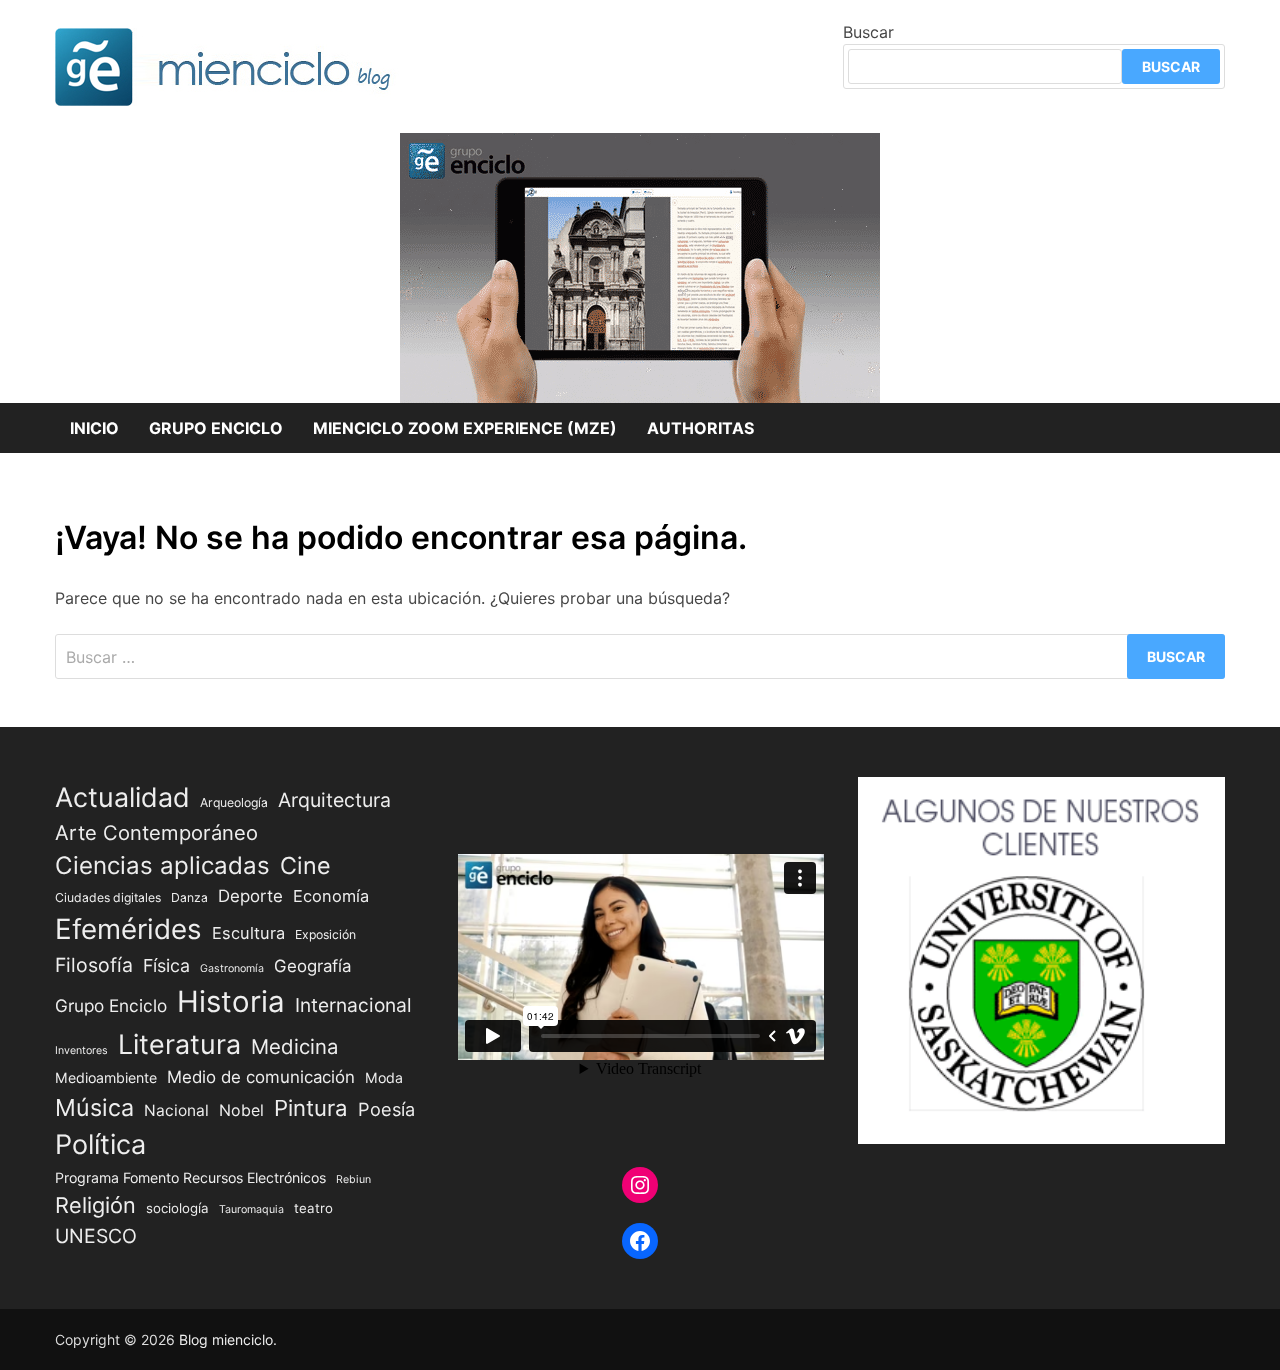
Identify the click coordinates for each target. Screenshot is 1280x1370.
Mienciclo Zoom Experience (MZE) (465, 428)
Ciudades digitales (108, 897)
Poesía (386, 1109)
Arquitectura (334, 800)
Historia (231, 1001)
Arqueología (234, 802)
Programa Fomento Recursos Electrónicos (190, 1177)
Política (100, 1144)
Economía (331, 896)
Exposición (325, 934)
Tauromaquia (251, 1209)
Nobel (241, 1110)
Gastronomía (232, 968)
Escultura (248, 933)
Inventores (81, 1050)
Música (94, 1107)
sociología (177, 1208)
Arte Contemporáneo (156, 832)
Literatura (179, 1044)
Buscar (868, 32)
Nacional (176, 1110)
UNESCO (96, 1236)
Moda (384, 1077)
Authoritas (700, 428)
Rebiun (353, 1179)
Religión (95, 1205)
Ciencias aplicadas (162, 865)
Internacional (353, 1005)
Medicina (294, 1046)
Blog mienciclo (226, 1339)
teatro (313, 1208)
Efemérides (128, 929)
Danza (189, 897)
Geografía (312, 966)
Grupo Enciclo (216, 428)
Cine (305, 865)
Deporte (250, 896)
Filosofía (94, 965)
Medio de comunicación (261, 1077)
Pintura (311, 1107)
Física (166, 965)
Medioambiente (106, 1077)
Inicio (94, 428)
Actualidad (122, 797)
